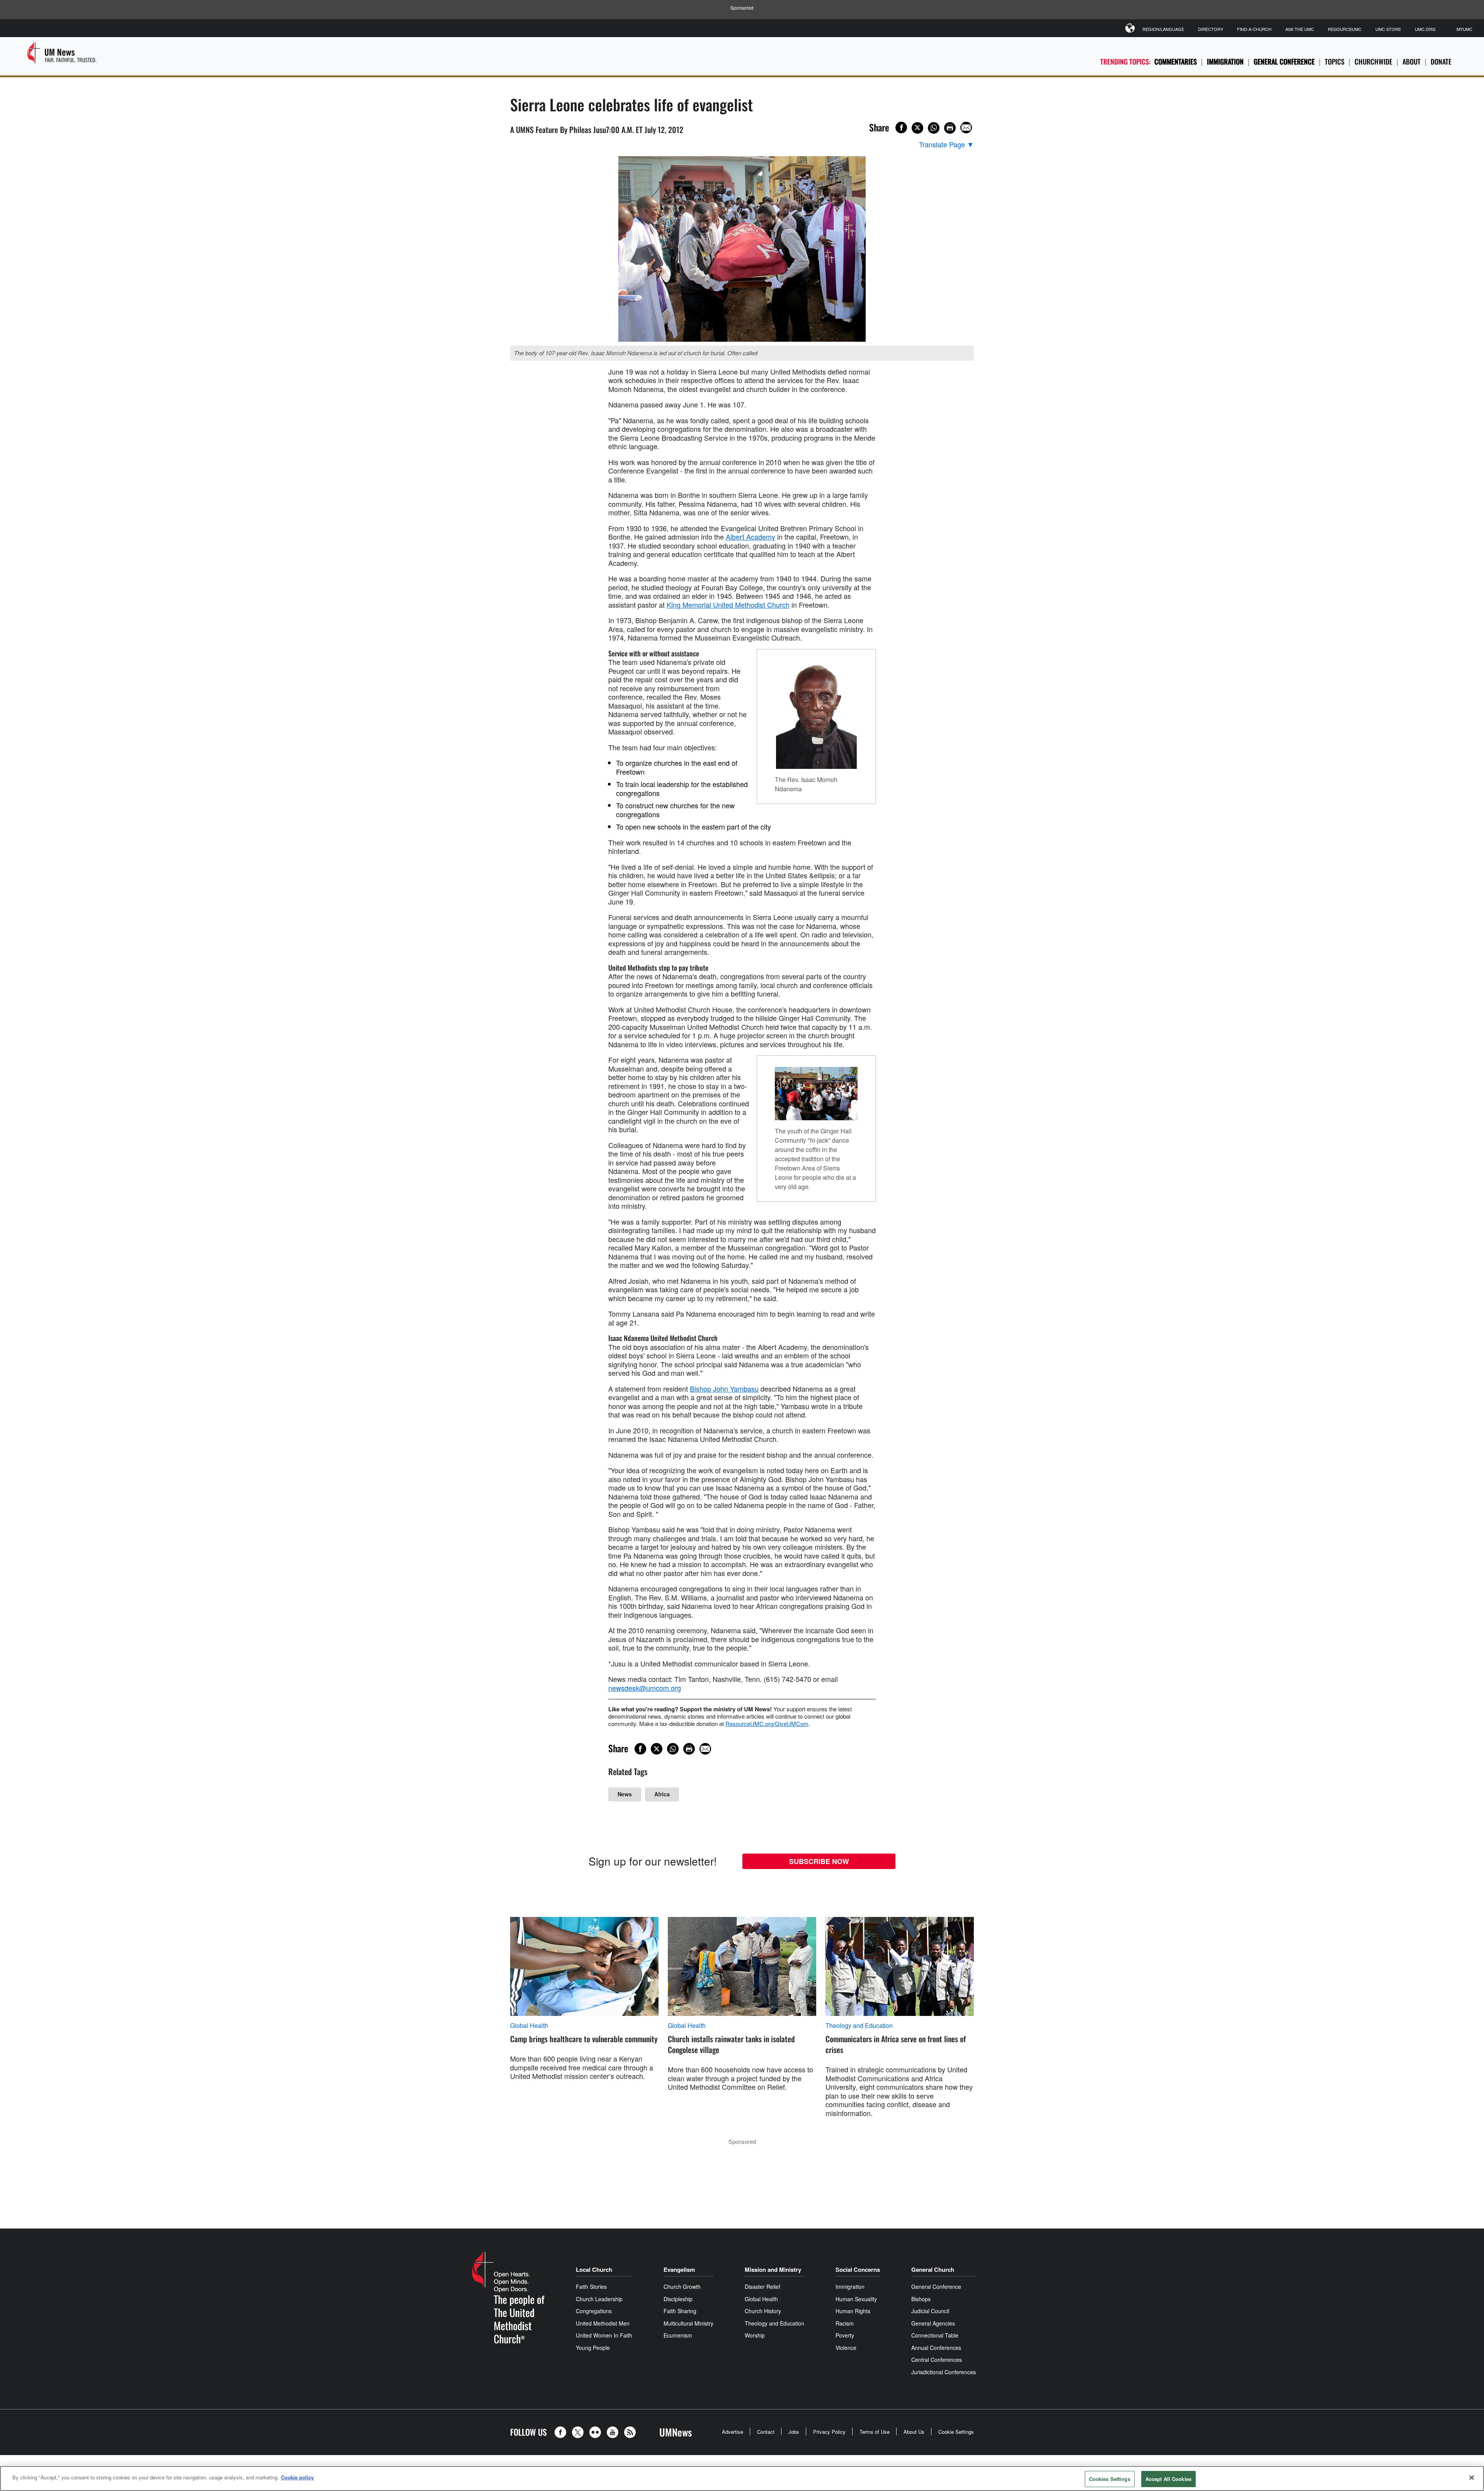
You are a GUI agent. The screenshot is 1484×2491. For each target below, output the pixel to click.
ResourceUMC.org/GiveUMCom (767, 1723)
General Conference (1284, 61)
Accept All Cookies (1168, 2479)
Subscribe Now (819, 1861)
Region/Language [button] (1163, 29)
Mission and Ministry (773, 2270)
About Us (914, 2432)
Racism (845, 2323)
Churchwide (1373, 61)
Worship (755, 2335)
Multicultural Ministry (688, 2323)
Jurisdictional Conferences (944, 2372)
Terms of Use (875, 2432)
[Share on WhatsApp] (934, 128)
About (1412, 61)
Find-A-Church (1254, 29)
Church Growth (682, 2287)
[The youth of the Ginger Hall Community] (816, 1093)
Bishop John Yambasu (724, 1389)
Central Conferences (937, 2360)
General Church (933, 2270)
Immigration (1225, 61)
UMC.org (1425, 29)
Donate (1441, 61)
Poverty (845, 2335)
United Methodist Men (603, 2323)
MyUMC (1464, 29)
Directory (1211, 29)
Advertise (733, 2432)
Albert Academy (751, 537)
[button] (562, 2432)
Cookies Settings (1110, 2479)
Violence (846, 2348)
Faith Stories (591, 2287)
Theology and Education (859, 2026)
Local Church (594, 2270)
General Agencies (933, 2323)
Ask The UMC (1300, 29)
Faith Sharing (680, 2311)
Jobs (794, 2432)
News (625, 1794)
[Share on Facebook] (901, 128)
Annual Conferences (936, 2348)
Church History (763, 2311)
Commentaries (1176, 61)
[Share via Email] (966, 128)
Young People (593, 2348)
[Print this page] (950, 128)
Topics (1335, 61)
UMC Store (1388, 29)
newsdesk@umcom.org (645, 1688)
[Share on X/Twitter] (917, 128)
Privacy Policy (829, 2432)
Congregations (594, 2311)
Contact (766, 2432)
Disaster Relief (762, 2287)
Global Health (529, 2026)
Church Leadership (599, 2299)
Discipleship (678, 2299)
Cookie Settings (956, 2432)
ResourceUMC (1345, 29)
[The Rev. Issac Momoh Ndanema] (816, 715)
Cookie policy (297, 2477)
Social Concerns (858, 2270)
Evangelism (679, 2270)
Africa (662, 1794)
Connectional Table (935, 2335)
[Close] (1472, 2477)
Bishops (921, 2299)
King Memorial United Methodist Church (728, 605)
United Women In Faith (604, 2335)
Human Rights (853, 2311)
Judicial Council (930, 2311)
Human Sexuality (856, 2299)
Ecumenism (678, 2335)
